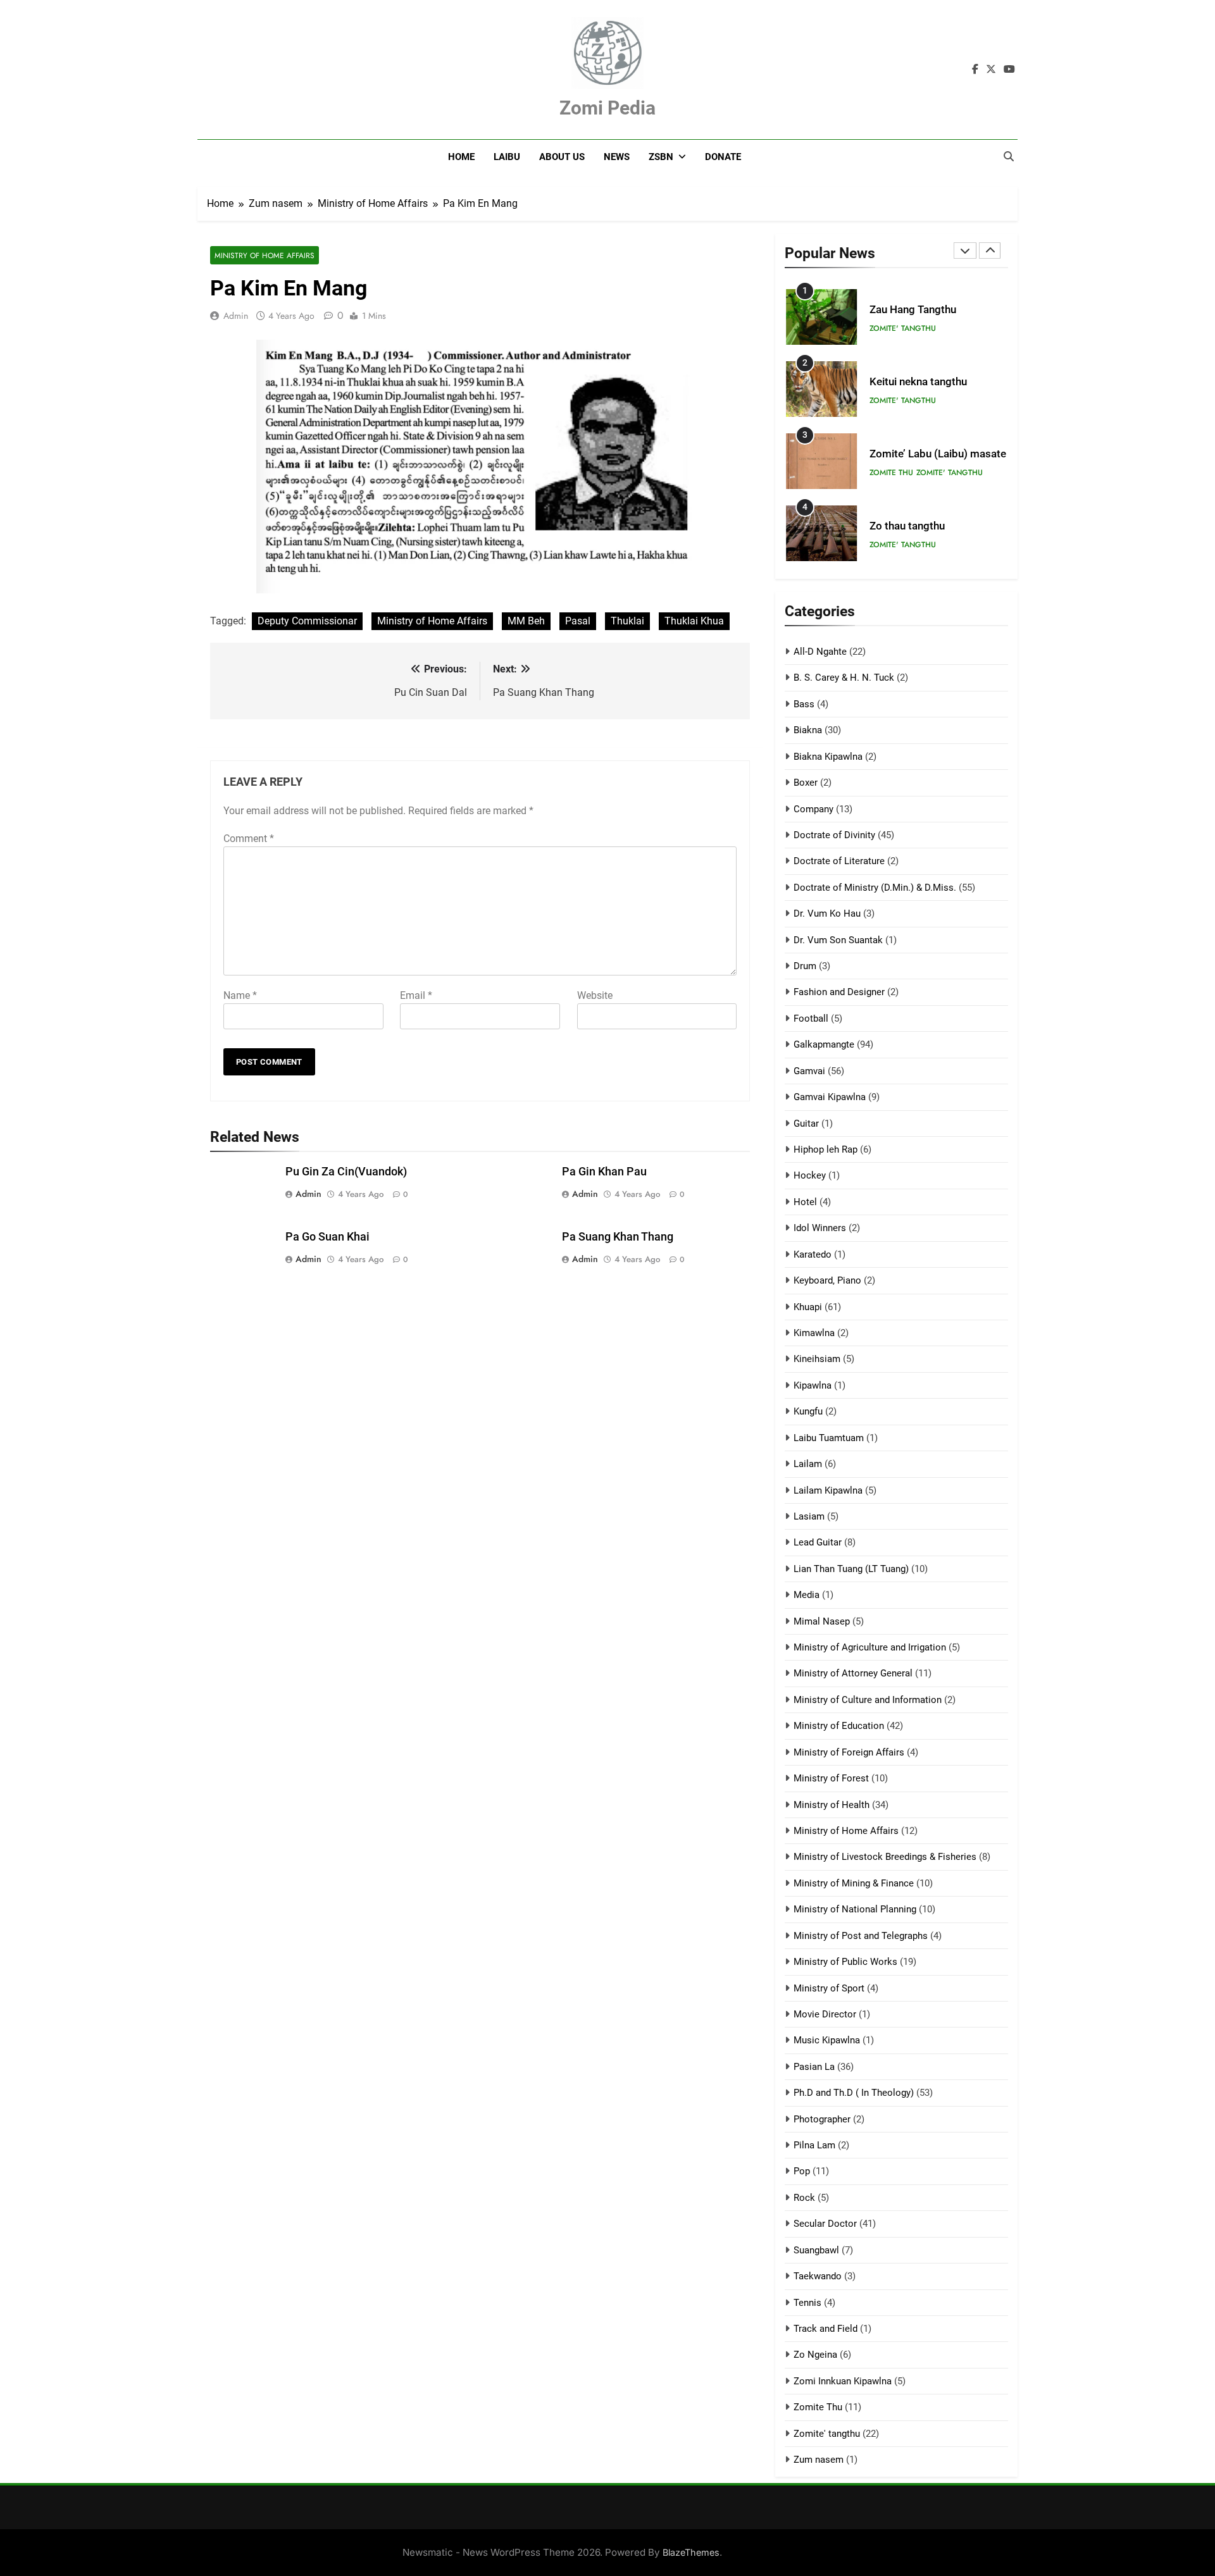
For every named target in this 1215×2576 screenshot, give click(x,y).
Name (240, 995)
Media (807, 1595)
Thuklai (627, 621)
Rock (804, 2198)
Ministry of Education (839, 1726)
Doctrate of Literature (839, 861)
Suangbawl (816, 2250)
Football (811, 1019)
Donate (723, 157)
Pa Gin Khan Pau (604, 1172)
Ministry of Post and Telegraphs (861, 1936)
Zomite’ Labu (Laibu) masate (938, 454)
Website (595, 995)
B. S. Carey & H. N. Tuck (844, 678)
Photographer (822, 2119)
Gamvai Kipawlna (830, 1097)
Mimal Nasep (822, 1621)
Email (416, 995)
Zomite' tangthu (903, 328)
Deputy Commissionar (307, 621)
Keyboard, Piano (827, 1280)
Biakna (808, 730)
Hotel (805, 1202)
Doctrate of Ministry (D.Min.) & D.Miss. (875, 888)
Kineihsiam (817, 1359)
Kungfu (808, 1411)
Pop (802, 2171)
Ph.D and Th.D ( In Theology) (854, 2093)
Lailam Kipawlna (828, 1490)
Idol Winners (820, 1228)
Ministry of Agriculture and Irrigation (870, 1647)
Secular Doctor (825, 2224)
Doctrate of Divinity (834, 835)
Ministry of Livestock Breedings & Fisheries (885, 1857)
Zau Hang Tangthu (913, 310)
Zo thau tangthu (907, 526)
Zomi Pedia (607, 108)
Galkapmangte (824, 1044)
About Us (562, 157)
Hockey (810, 1175)
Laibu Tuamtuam (829, 1438)
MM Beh (526, 621)
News (617, 157)
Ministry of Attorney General (853, 1673)
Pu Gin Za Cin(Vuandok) (346, 1172)
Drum (805, 966)
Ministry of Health (832, 1805)
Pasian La (814, 2067)
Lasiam (809, 1516)
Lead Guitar (818, 1542)
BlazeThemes (691, 2552)
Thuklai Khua (694, 621)
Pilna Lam (814, 2145)
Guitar (806, 1124)
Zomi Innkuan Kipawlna (843, 2381)
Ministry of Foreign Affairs (849, 1752)
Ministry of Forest (831, 1778)
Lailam (808, 1464)
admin (236, 316)
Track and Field (826, 2329)
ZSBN (661, 157)
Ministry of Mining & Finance (854, 1883)
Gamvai (809, 1071)
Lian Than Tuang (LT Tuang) (851, 1569)
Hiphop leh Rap (826, 1149)
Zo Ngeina (815, 2355)
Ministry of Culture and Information (868, 1700)
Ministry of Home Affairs (265, 255)
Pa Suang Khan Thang (618, 1237)
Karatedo (813, 1254)
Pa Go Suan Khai (327, 1237)
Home (461, 157)
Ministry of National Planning (855, 1909)
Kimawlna (814, 1333)
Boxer (806, 783)
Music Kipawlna (827, 2040)
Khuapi (808, 1307)
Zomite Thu (891, 473)
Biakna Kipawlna (828, 757)
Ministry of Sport (829, 1988)
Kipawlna (813, 1385)
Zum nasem (819, 2460)
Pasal (578, 621)
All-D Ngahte (820, 652)
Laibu (507, 157)
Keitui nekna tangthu (918, 382)
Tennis (807, 2303)
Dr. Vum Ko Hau (827, 913)
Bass (804, 704)
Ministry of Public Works (845, 1962)
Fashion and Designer (839, 992)
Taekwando (818, 2276)
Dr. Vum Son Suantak (838, 940)
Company (813, 809)
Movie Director (825, 2014)
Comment (249, 839)
